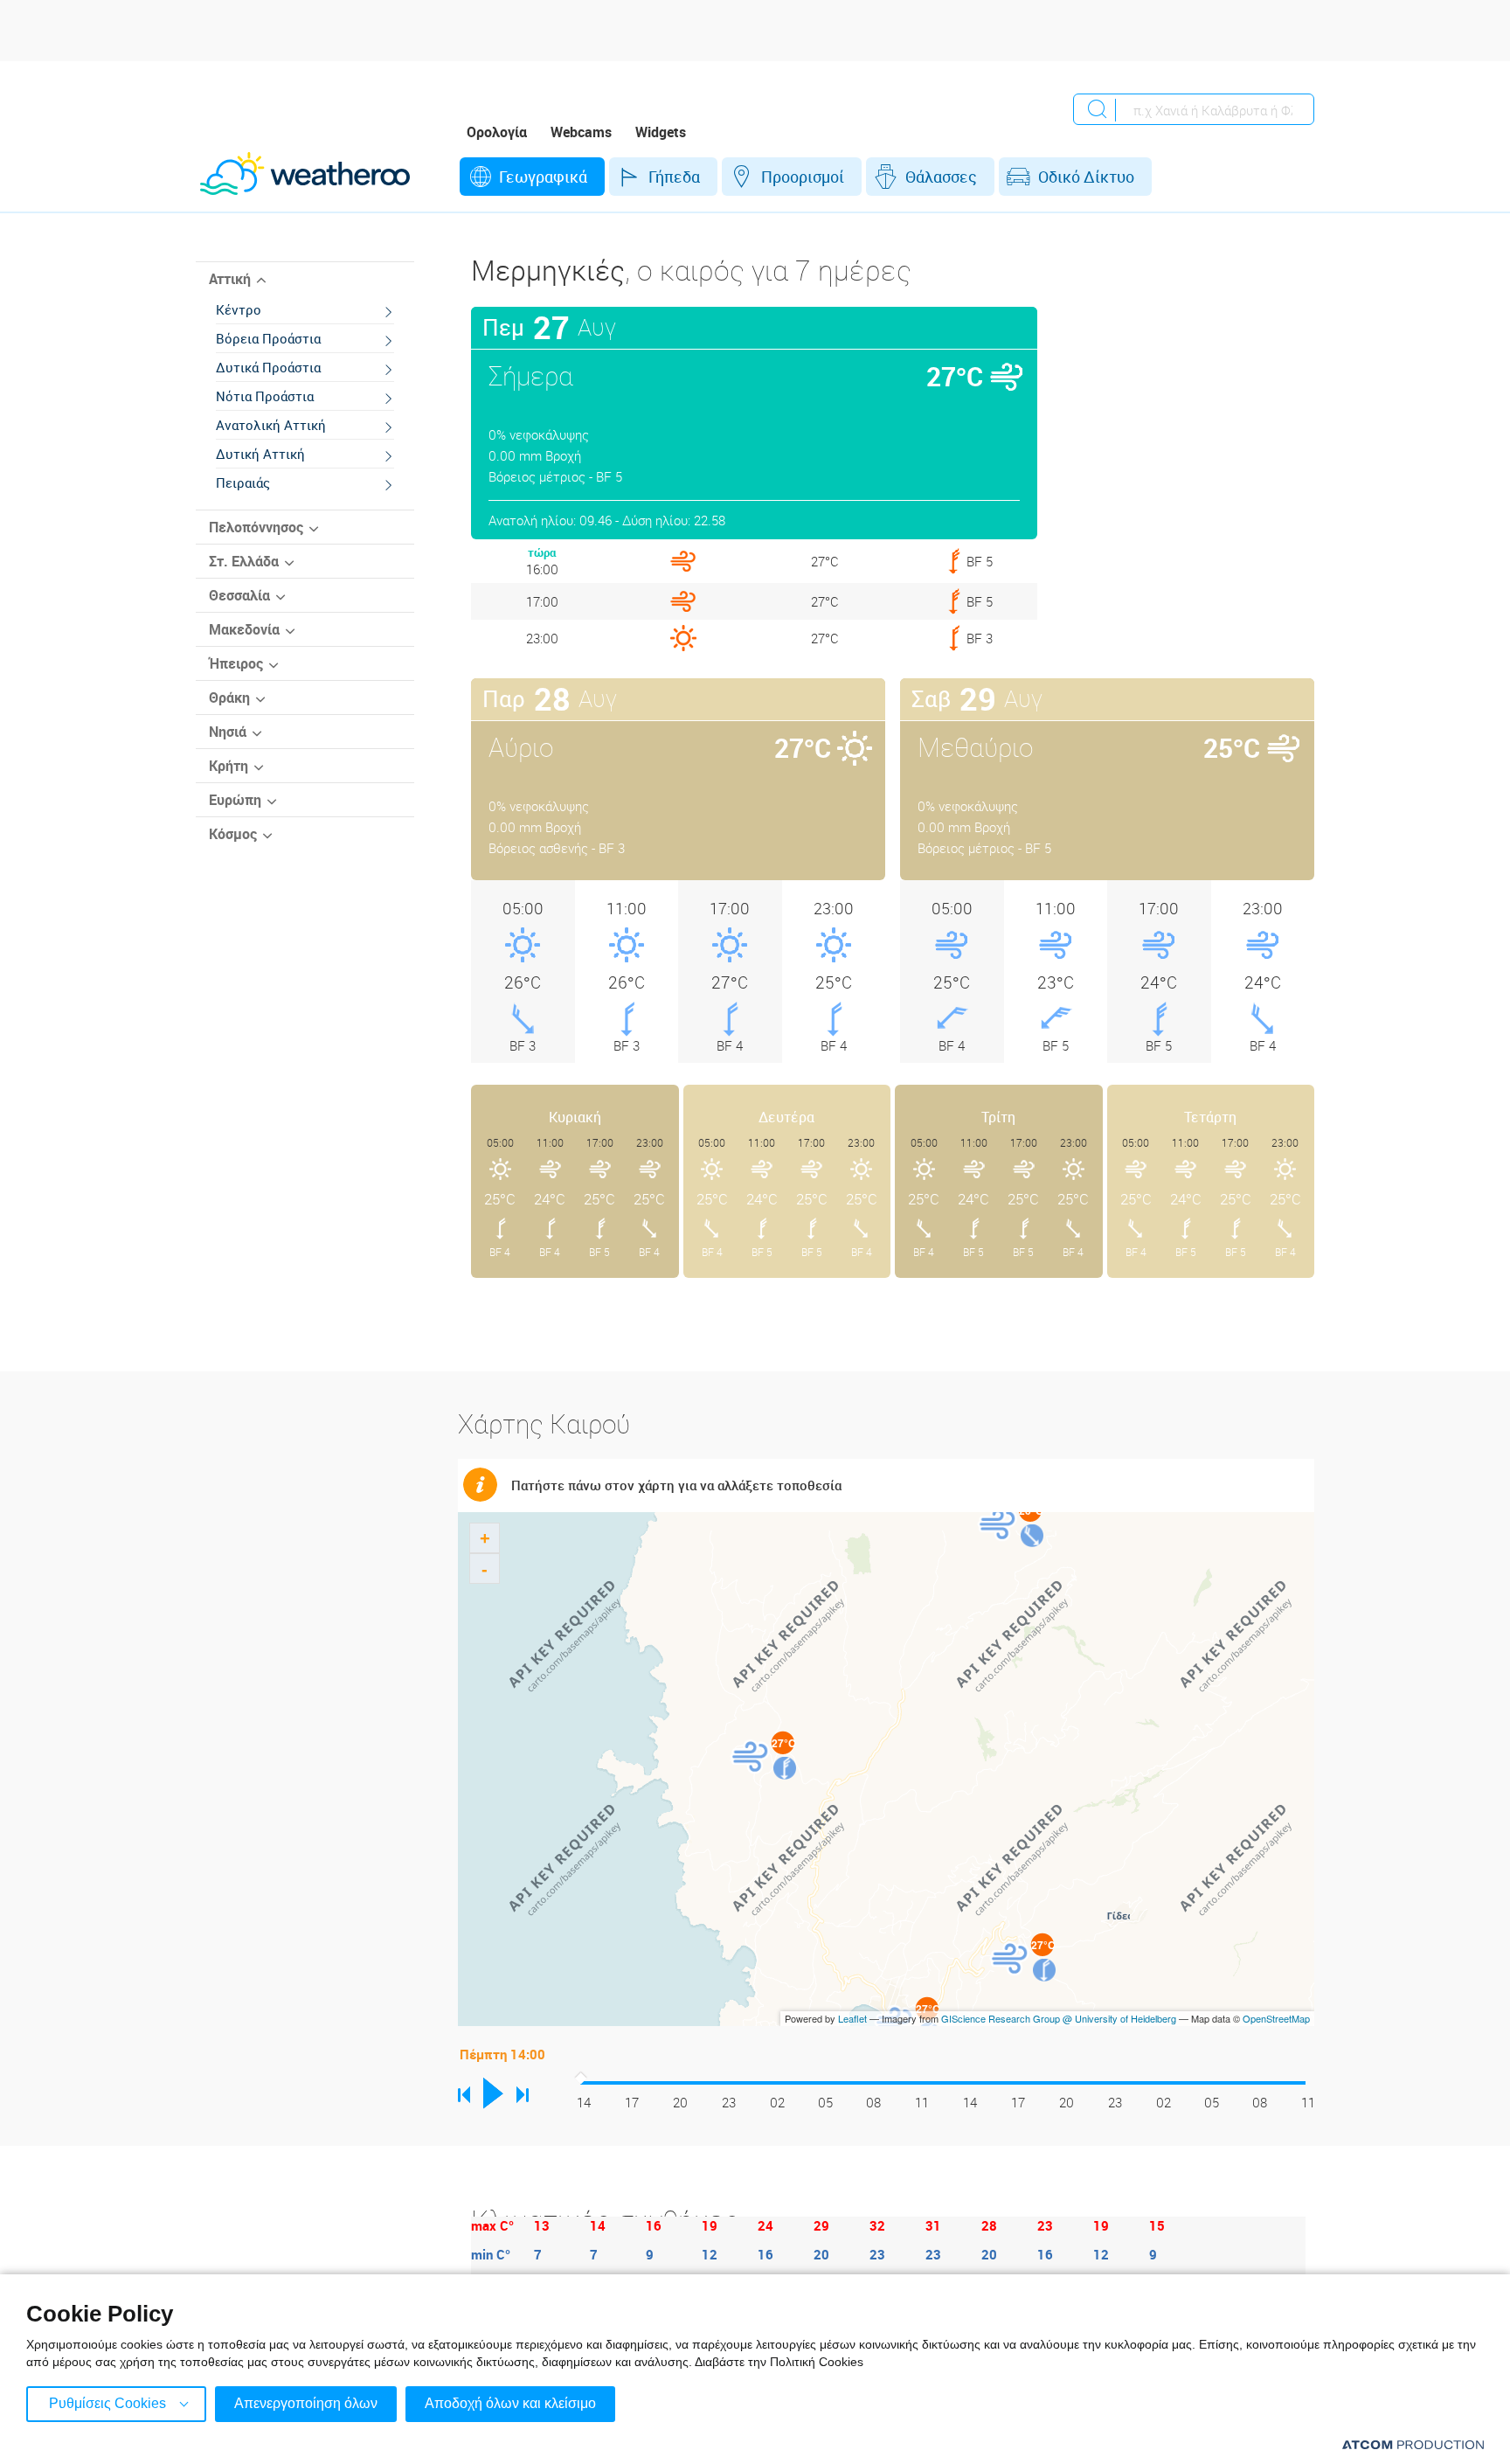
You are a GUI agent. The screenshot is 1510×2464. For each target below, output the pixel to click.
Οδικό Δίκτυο (1086, 177)
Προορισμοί (803, 177)
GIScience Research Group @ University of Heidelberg (1059, 2018)
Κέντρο (239, 309)
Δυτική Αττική (260, 454)
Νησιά (228, 732)
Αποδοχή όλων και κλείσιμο (510, 2403)
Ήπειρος (236, 663)
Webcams (581, 132)
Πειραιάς (243, 482)
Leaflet (852, 2018)
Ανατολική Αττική (271, 425)
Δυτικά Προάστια (268, 367)
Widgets (661, 132)
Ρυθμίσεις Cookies (107, 2403)
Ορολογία (497, 132)
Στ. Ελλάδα (244, 561)
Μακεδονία (244, 629)
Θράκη (229, 698)
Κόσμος (233, 834)
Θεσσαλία (239, 595)
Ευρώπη (235, 800)
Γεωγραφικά (543, 177)
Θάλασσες (941, 177)
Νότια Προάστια (265, 396)
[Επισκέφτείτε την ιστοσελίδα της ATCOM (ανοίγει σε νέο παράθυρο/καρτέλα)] (1413, 2444)
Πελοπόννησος (256, 527)
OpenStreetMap (1276, 2018)
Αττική (230, 279)
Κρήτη (229, 766)
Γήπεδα (674, 177)
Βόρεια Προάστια (268, 338)
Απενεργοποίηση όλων (306, 2403)
